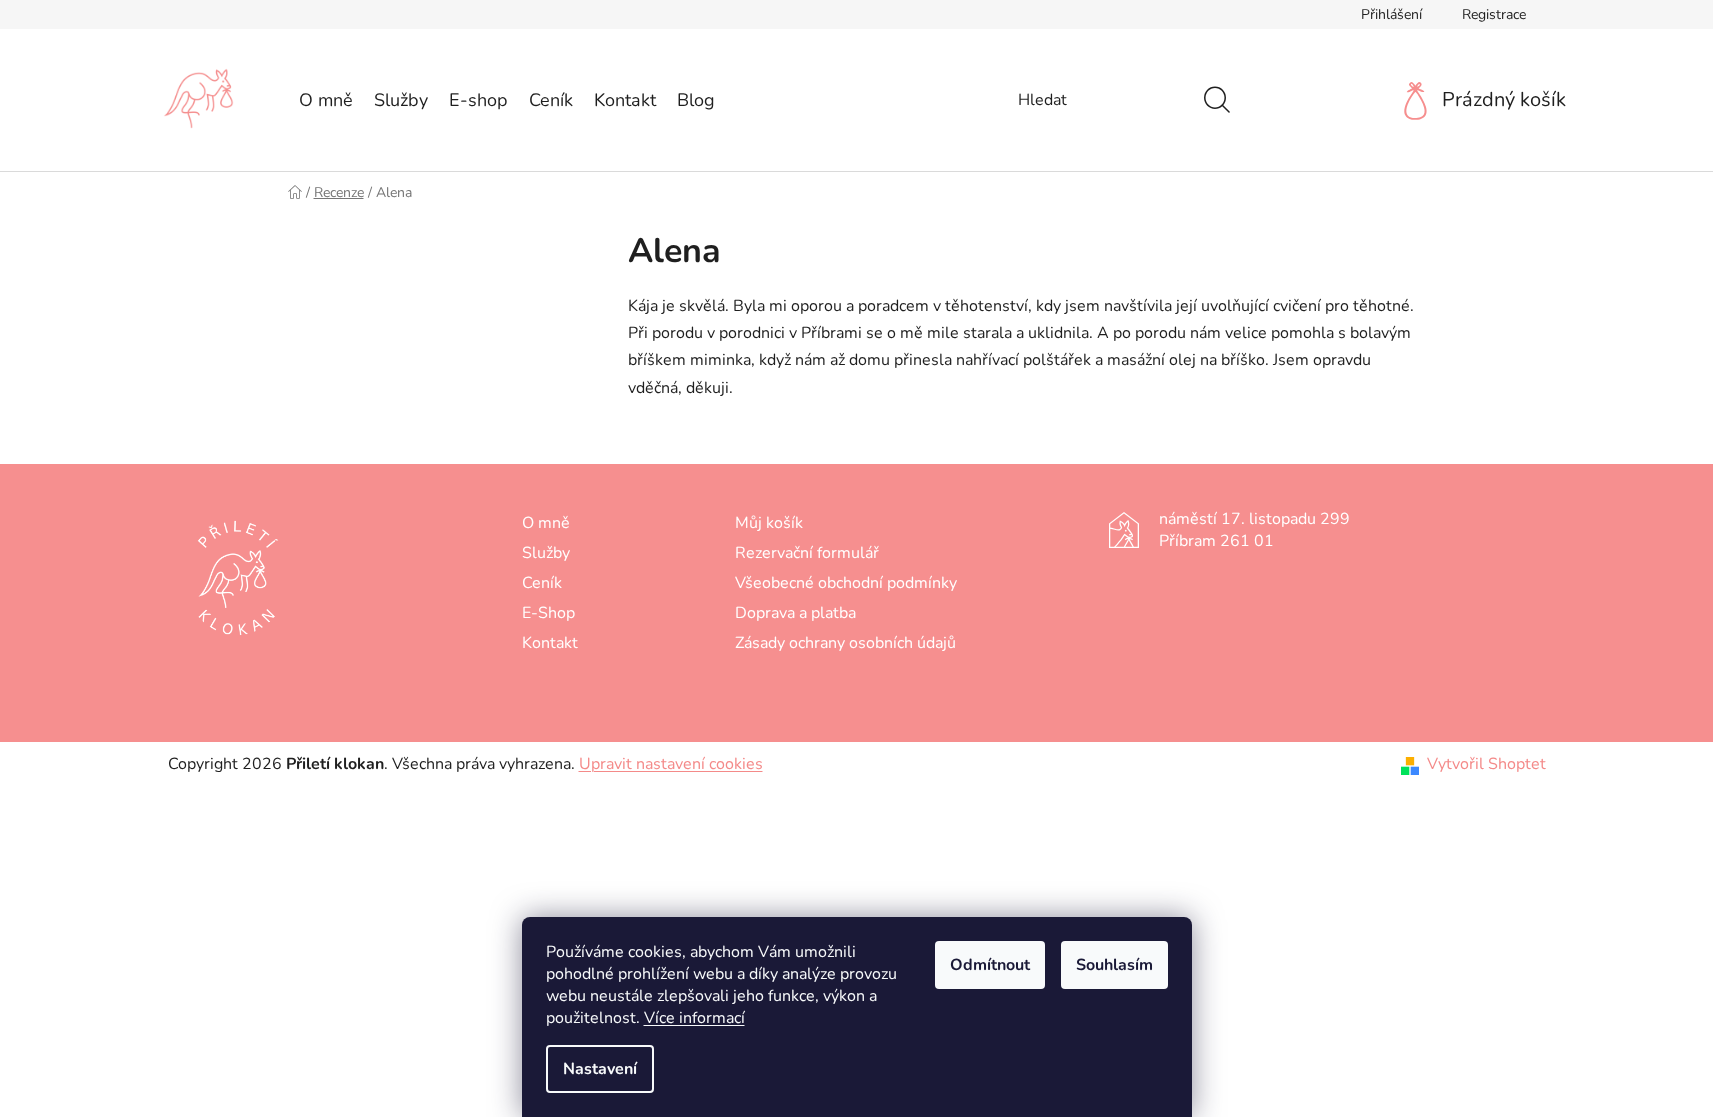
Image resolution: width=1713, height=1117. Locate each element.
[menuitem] (326, 100)
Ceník (542, 583)
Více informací (694, 1018)
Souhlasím (1114, 965)
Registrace (1494, 14)
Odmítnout (990, 965)
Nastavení (600, 1069)
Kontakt (550, 643)
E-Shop (548, 613)
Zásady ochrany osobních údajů (845, 643)
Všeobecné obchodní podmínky (846, 583)
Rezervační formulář (807, 553)
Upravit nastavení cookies (671, 764)
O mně (546, 523)
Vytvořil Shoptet (1486, 764)
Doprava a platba (795, 613)
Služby (546, 553)
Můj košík (769, 523)
